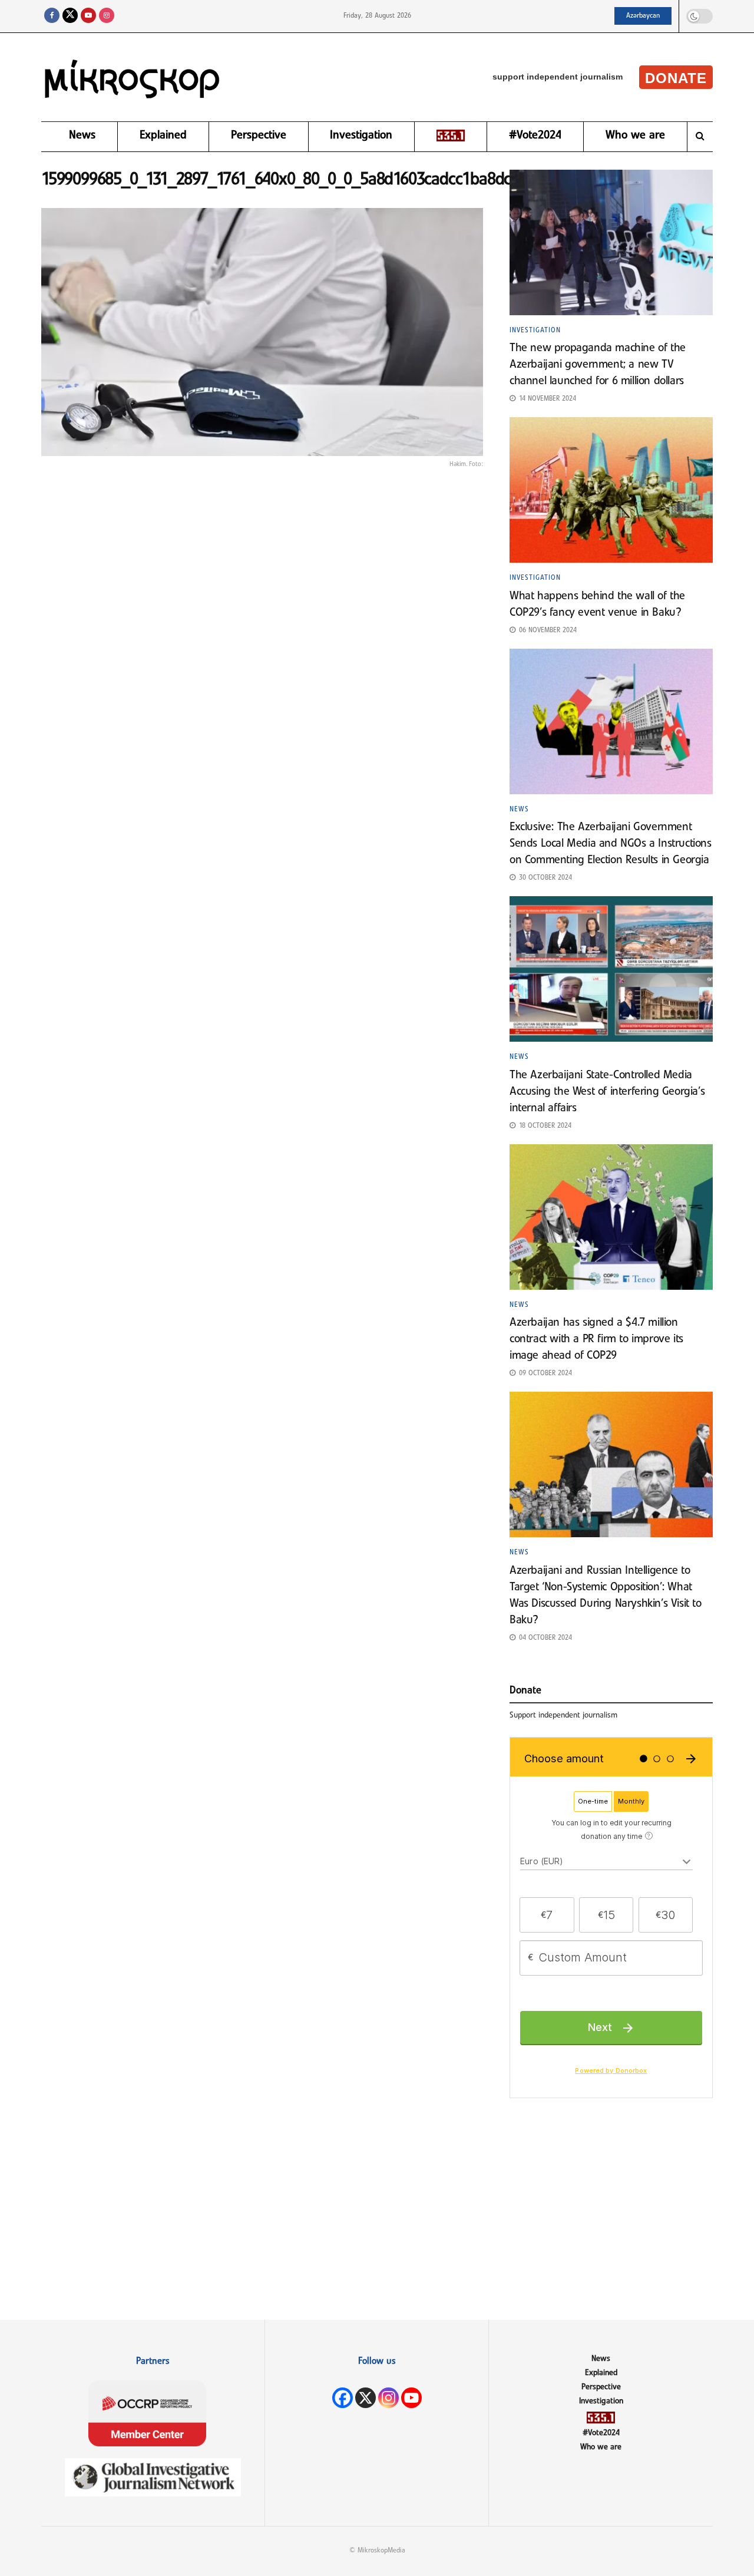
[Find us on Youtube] (88, 16)
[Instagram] (388, 2398)
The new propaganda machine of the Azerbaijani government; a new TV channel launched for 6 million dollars (598, 365)
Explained (163, 136)
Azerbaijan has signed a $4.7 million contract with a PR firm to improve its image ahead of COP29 (596, 1339)
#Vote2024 (535, 136)
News (82, 136)
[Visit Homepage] (133, 77)
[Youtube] (411, 2398)
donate (676, 78)
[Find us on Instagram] (107, 16)
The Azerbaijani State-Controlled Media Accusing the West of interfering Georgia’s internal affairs (607, 1092)
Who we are (635, 136)
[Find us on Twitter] (70, 16)
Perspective (259, 136)
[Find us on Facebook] (52, 16)
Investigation (361, 136)
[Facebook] (343, 2398)
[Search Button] (700, 137)
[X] (366, 2398)
